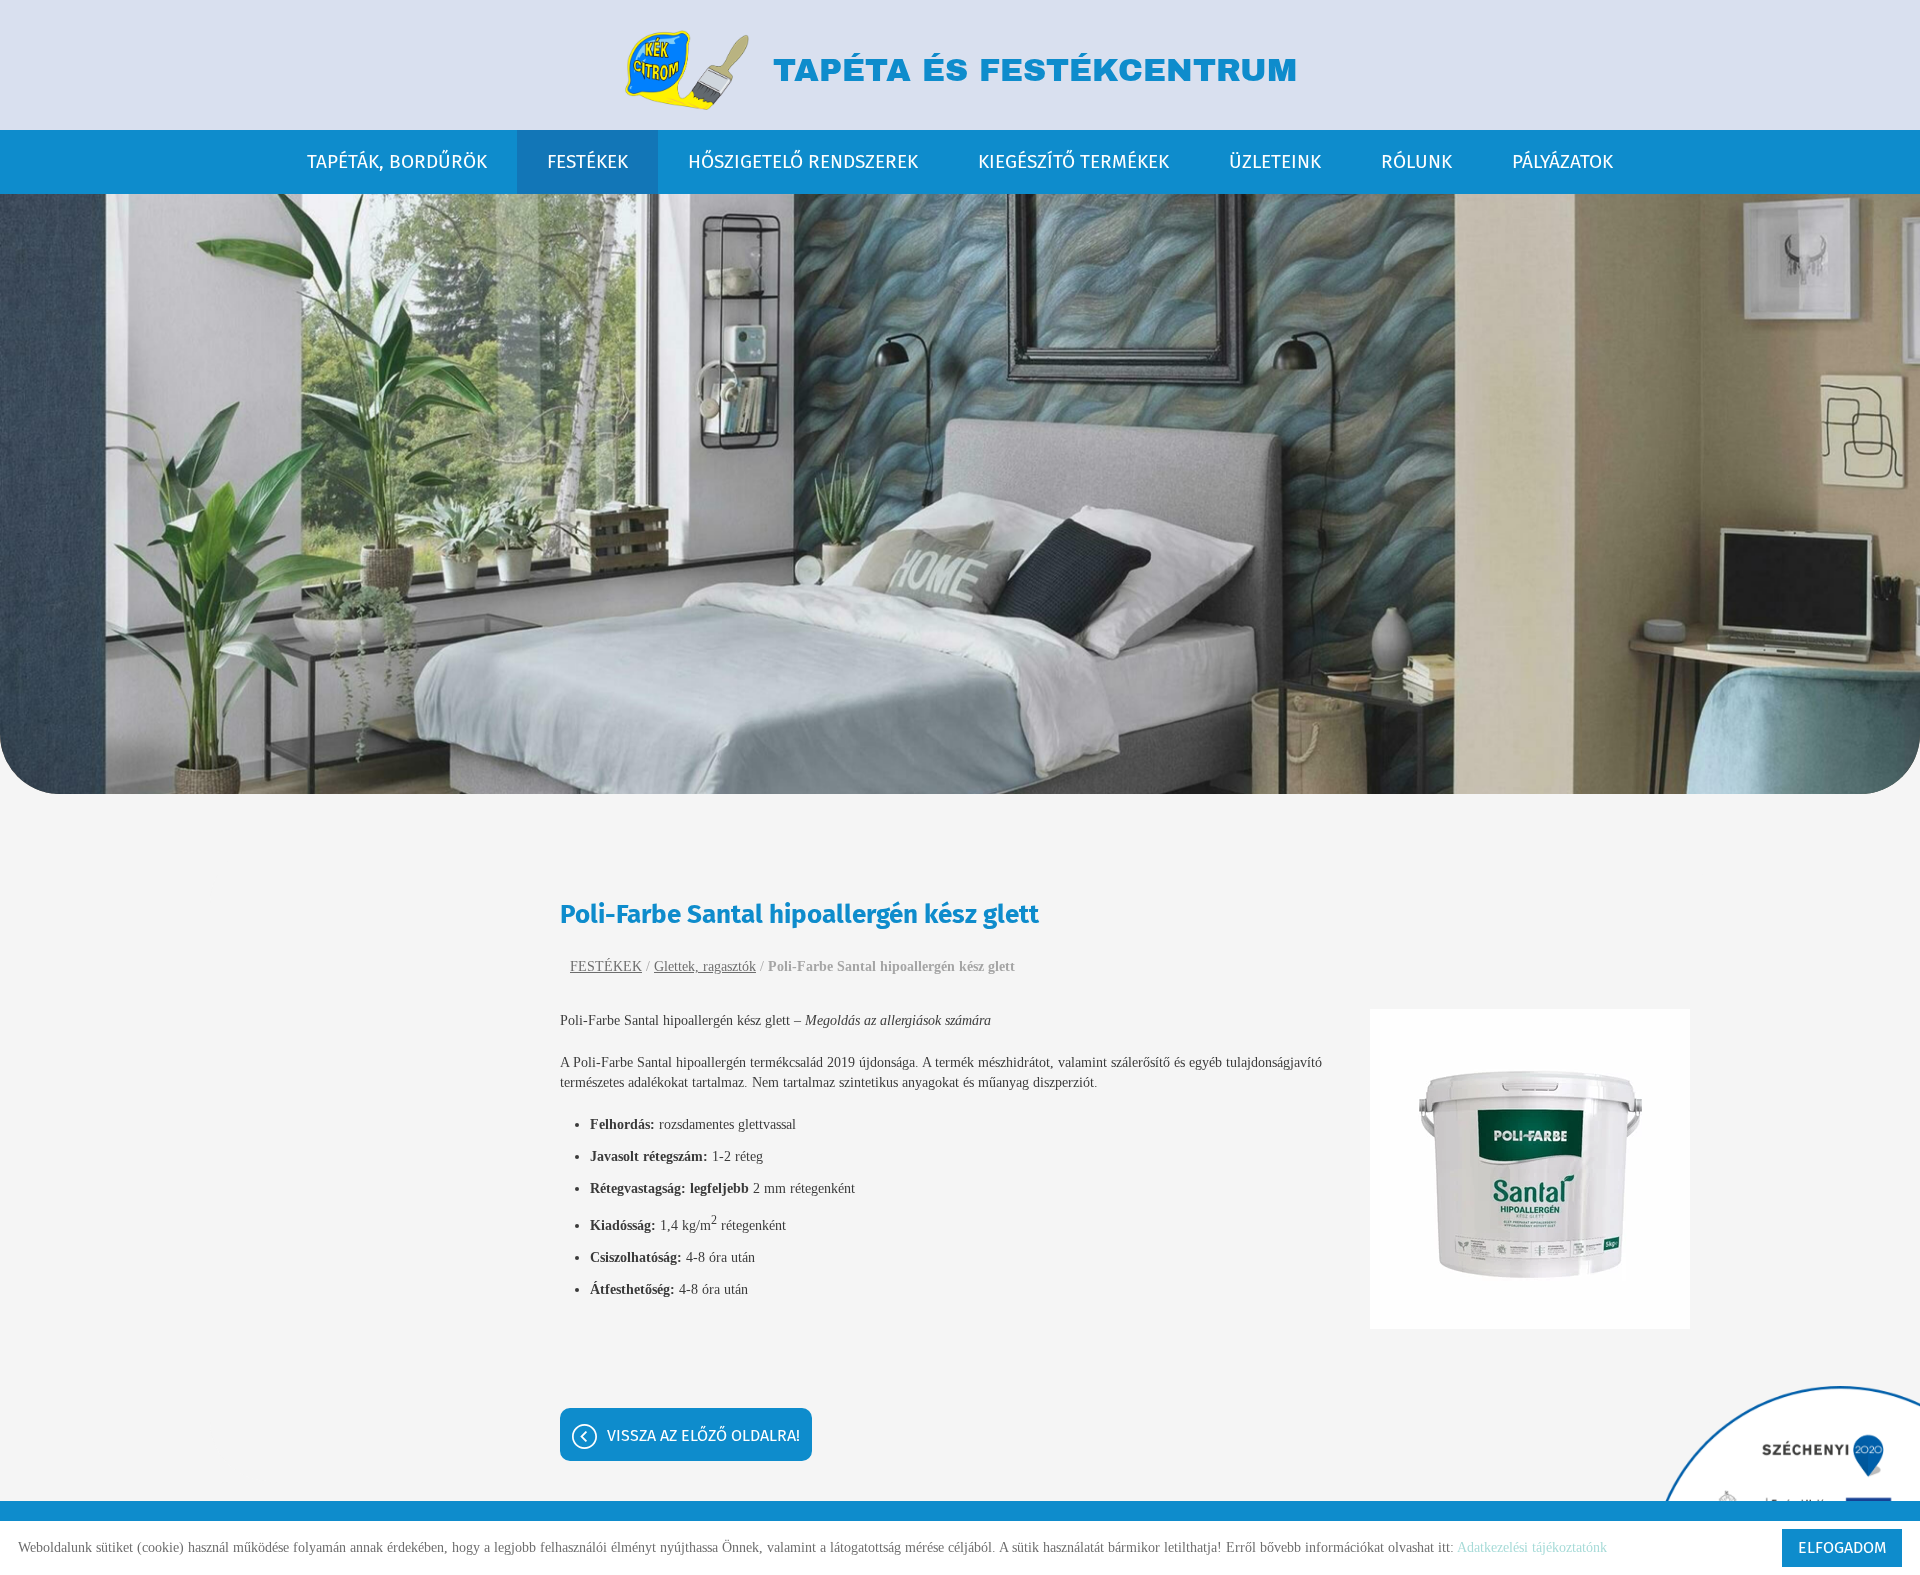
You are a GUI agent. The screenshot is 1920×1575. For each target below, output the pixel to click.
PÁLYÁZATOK (1562, 161)
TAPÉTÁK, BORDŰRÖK (397, 161)
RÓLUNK (1416, 161)
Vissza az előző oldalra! (703, 1435)
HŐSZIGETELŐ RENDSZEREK (803, 161)
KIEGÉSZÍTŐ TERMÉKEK (1073, 161)
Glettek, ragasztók (705, 966)
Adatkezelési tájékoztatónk (1532, 1547)
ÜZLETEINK (1275, 161)
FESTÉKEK (587, 161)
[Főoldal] (686, 70)
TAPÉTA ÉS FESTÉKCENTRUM (1035, 70)
